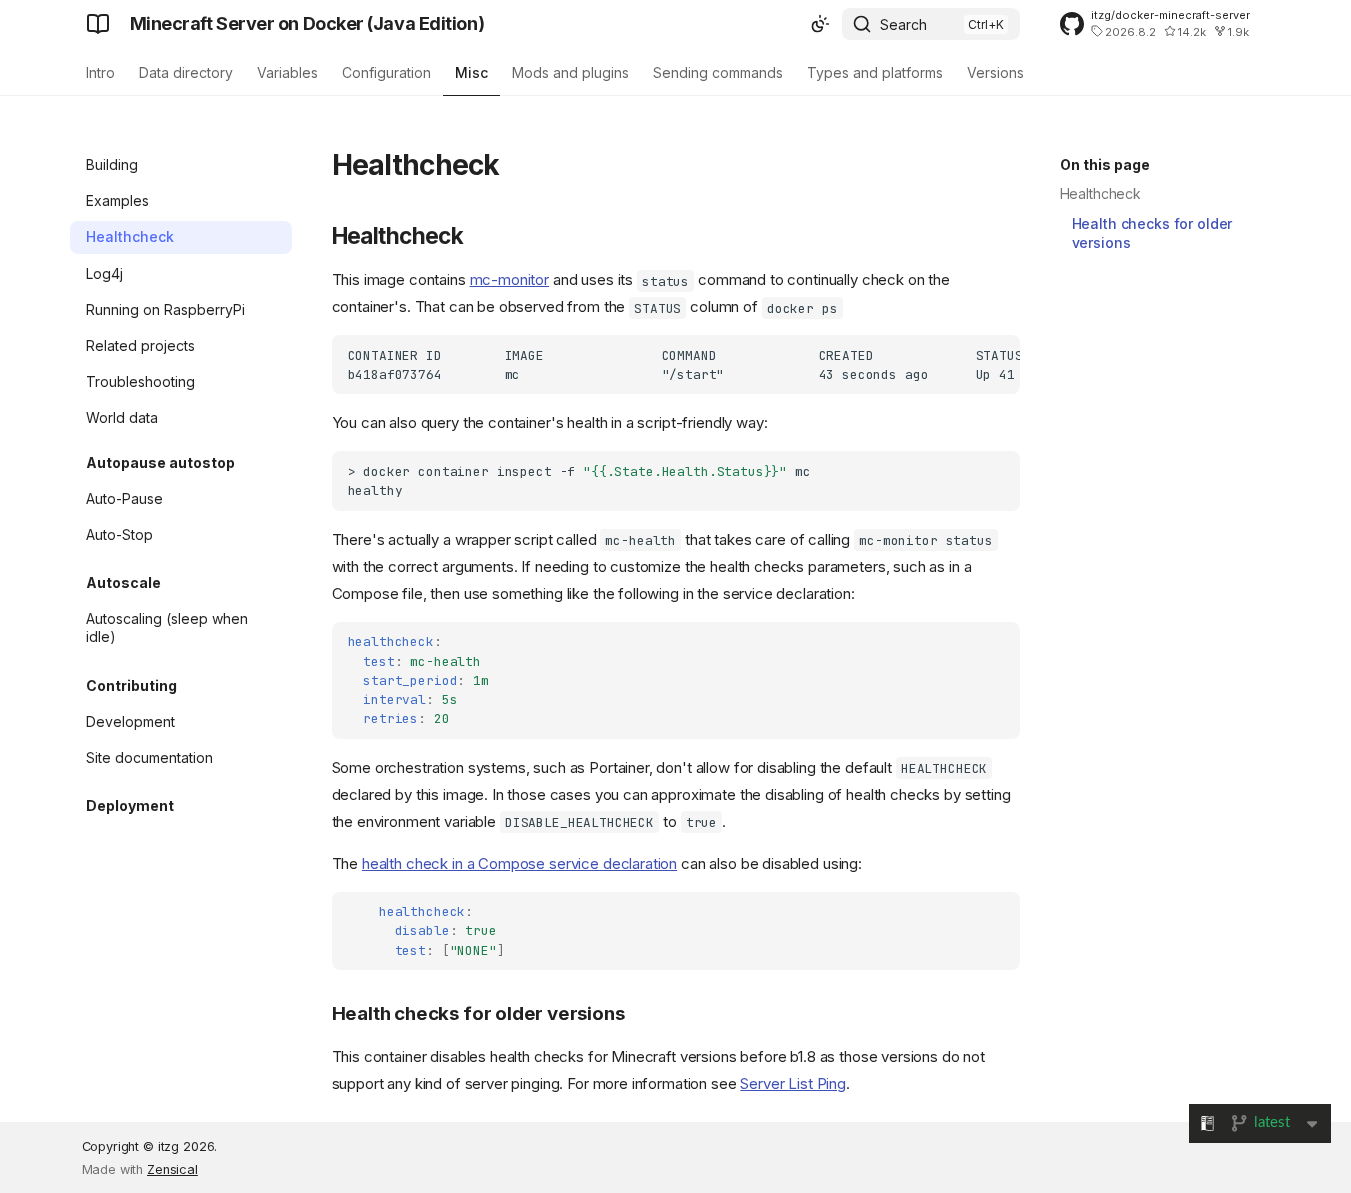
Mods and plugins (570, 72)
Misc (471, 72)
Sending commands (718, 72)
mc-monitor (510, 279)
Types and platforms (875, 72)
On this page (1105, 164)
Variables (287, 72)
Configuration (386, 72)
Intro (100, 72)
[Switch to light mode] (820, 24)
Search (903, 24)
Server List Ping (793, 1083)
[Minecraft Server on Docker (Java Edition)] (98, 24)
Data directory (186, 72)
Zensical (172, 1169)
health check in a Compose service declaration (519, 863)
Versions (995, 72)
